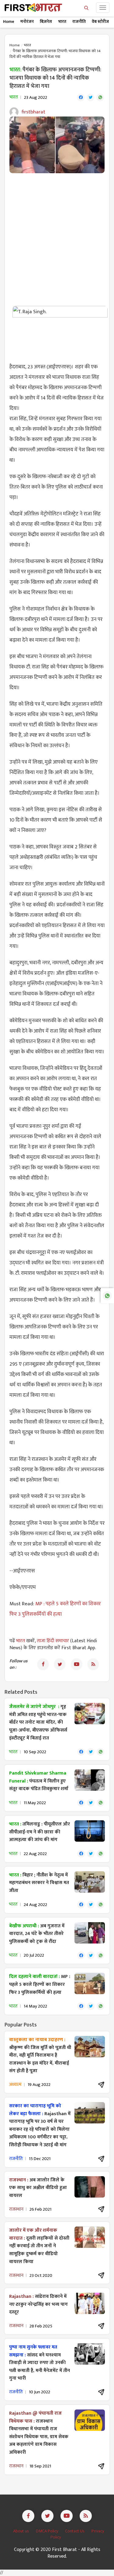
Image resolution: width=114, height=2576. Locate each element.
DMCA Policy (47, 2531)
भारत (62, 21)
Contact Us (75, 2531)
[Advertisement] (57, 236)
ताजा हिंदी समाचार (53, 1641)
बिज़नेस (46, 21)
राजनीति (79, 21)
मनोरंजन (27, 21)
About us (21, 2531)
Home (9, 21)
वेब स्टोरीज (100, 21)
